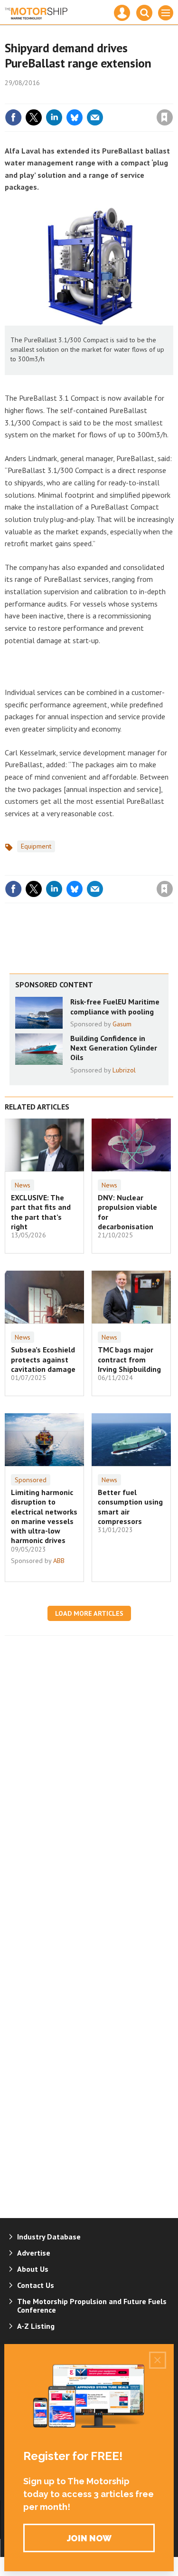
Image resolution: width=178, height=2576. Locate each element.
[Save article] (165, 117)
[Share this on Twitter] (34, 117)
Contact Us (36, 2285)
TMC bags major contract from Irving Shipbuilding (129, 1359)
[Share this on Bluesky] (75, 117)
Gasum (122, 1024)
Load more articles (89, 1613)
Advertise (34, 2253)
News (23, 1185)
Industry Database (49, 2237)
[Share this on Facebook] (13, 117)
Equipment (36, 846)
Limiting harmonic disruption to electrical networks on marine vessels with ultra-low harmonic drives (44, 1516)
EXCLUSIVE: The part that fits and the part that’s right (41, 1212)
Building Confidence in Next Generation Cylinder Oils (114, 1048)
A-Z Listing (36, 2326)
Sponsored (31, 1480)
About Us (33, 2269)
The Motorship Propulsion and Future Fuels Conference (92, 2306)
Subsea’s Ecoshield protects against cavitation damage (43, 1359)
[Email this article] (95, 117)
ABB (59, 1561)
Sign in (53, 97)
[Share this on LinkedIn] (54, 117)
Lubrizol (124, 1070)
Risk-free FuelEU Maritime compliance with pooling (115, 1006)
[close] (172, 97)
